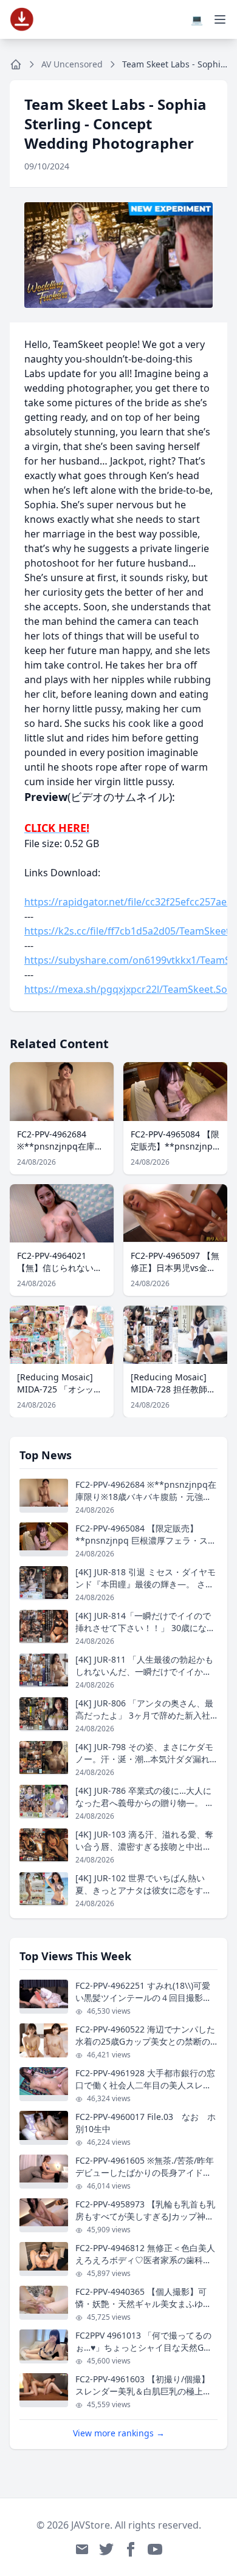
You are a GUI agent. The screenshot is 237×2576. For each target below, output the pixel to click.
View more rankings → (119, 2433)
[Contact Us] (82, 2549)
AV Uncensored (72, 64)
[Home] (16, 64)
